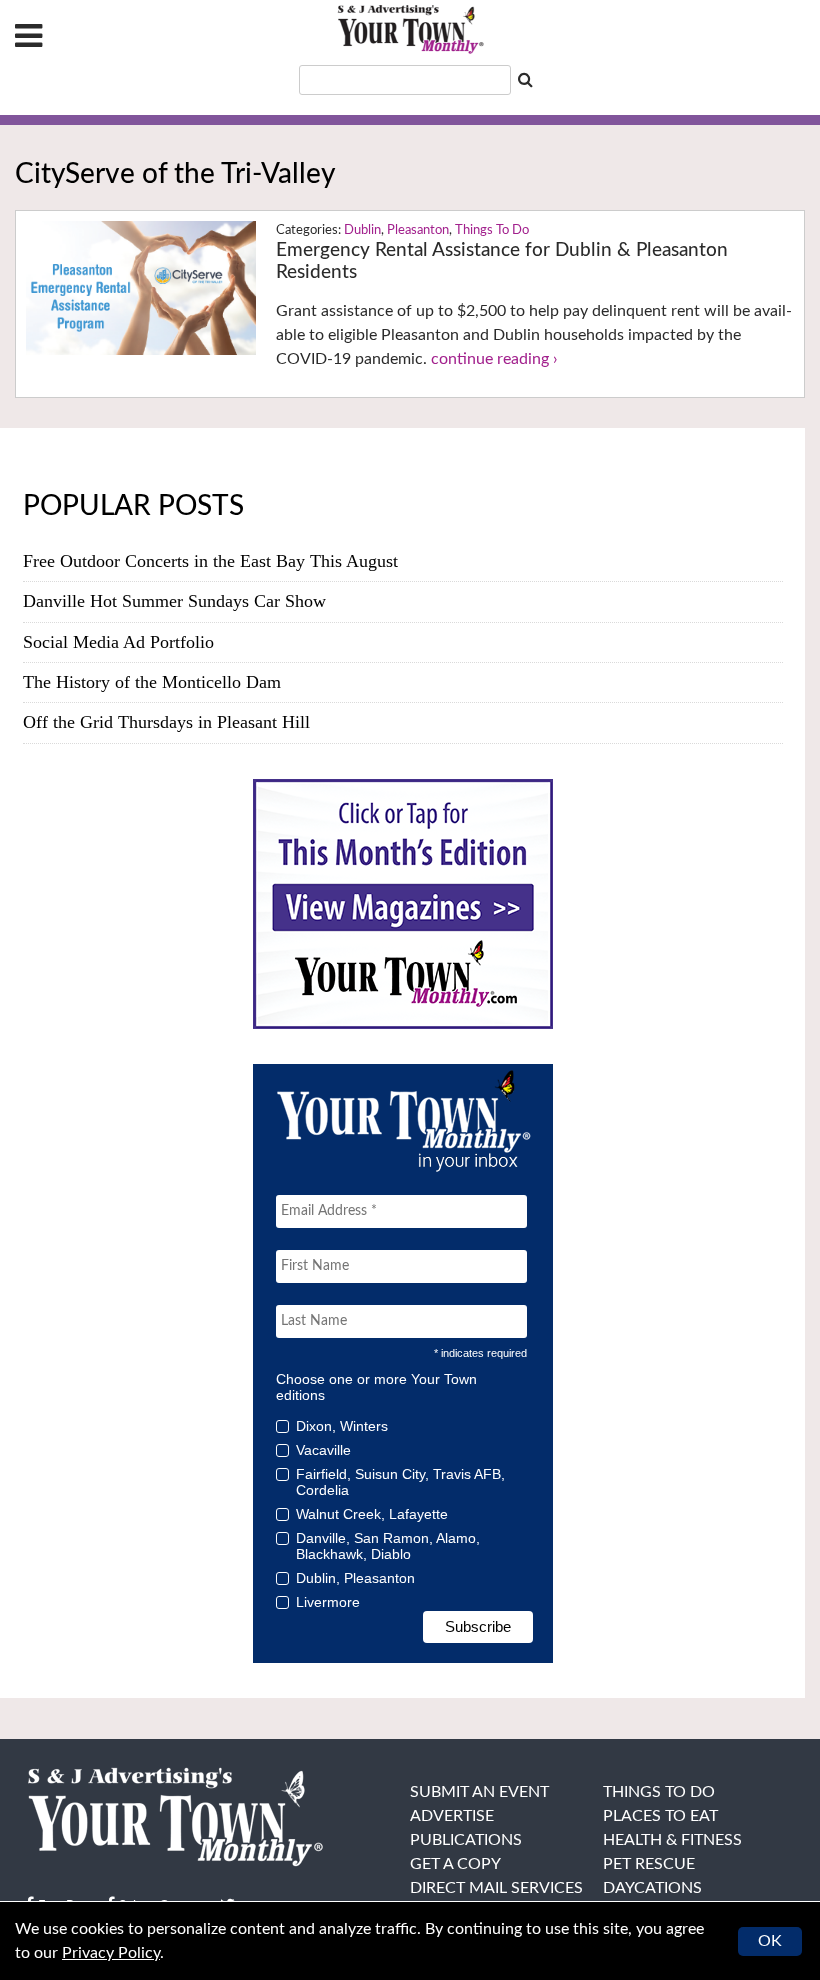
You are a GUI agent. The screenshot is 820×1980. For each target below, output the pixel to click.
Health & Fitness (672, 1840)
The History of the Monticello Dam (152, 682)
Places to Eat (660, 1816)
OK (770, 1941)
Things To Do (492, 230)
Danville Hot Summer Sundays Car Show (174, 601)
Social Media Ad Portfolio (118, 642)
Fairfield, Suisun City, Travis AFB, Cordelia (400, 1482)
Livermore (328, 1602)
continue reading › (494, 359)
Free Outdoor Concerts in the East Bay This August (210, 561)
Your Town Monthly (410, 30)
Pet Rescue (649, 1864)
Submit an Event (479, 1792)
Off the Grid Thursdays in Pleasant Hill (166, 722)
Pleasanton (418, 230)
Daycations (652, 1888)
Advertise (452, 1816)
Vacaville (323, 1450)
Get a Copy (455, 1864)
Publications (466, 1840)
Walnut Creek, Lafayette (372, 1514)
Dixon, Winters (342, 1426)
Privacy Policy (111, 1953)
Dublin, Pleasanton (355, 1578)
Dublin (362, 230)
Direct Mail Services (496, 1888)
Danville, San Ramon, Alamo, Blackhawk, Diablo (388, 1546)
